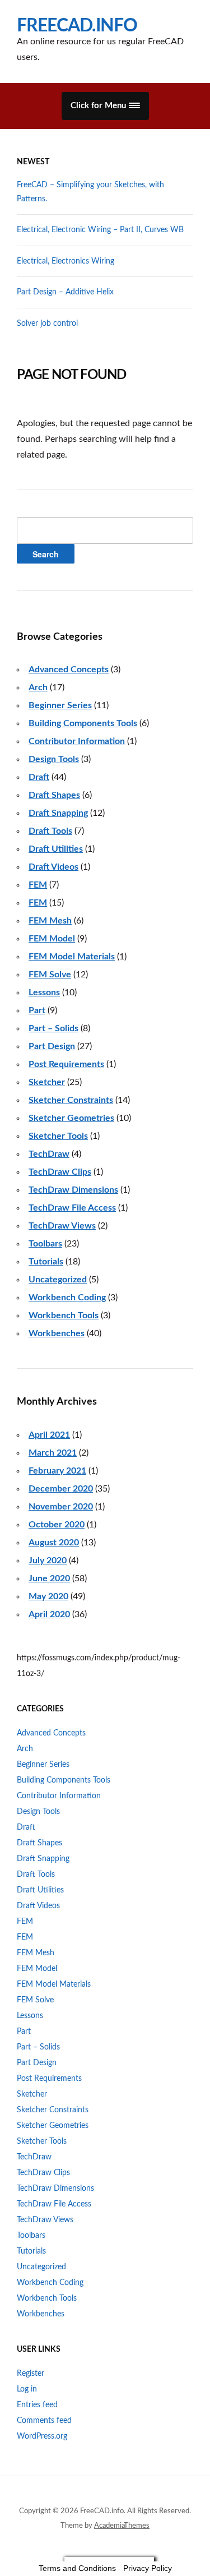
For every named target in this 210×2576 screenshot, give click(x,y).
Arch (38, 687)
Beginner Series (60, 705)
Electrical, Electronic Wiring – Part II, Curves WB (100, 230)
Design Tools (54, 759)
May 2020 (48, 1596)
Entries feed (37, 2405)
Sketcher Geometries (71, 1118)
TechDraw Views (62, 1226)
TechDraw (49, 1154)
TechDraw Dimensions (73, 1190)
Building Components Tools (83, 723)
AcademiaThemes (122, 2526)
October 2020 (57, 1525)
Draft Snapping (58, 813)
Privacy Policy (148, 2568)
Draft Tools (50, 831)
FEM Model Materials (72, 957)
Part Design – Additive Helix (65, 292)
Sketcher (47, 1082)
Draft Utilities (56, 849)
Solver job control (47, 324)
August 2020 (54, 1543)
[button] (105, 106)
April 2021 (49, 1435)
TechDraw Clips (60, 1172)
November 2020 (61, 1507)
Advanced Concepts (69, 670)
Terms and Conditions (77, 2568)
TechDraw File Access (72, 1208)
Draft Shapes (54, 795)
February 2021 (57, 1471)
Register (31, 2374)
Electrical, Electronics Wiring (66, 261)
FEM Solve (50, 975)
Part (37, 1010)
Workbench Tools (64, 1315)
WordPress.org (42, 2436)
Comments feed (44, 2421)
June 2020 (49, 1578)
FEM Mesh (50, 921)
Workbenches (57, 1333)
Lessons (44, 992)
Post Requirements (66, 1064)
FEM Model (52, 939)
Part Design (52, 1046)
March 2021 (53, 1453)
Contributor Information (77, 741)
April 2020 (49, 1614)
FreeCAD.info (77, 26)
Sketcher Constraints (71, 1100)
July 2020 (48, 1561)
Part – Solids (53, 1028)
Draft (39, 777)
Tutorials (46, 1262)
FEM (38, 885)
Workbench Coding (67, 1298)
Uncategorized (58, 1280)
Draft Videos (53, 867)
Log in (27, 2389)
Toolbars (45, 1244)
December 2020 (61, 1489)
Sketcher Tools (58, 1136)
